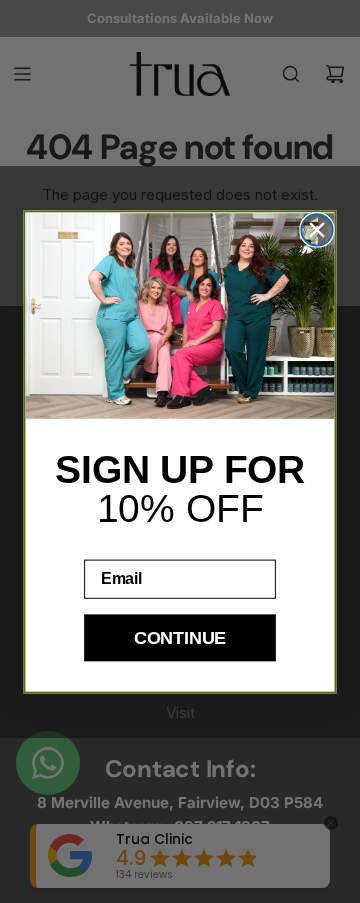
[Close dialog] (316, 229)
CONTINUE (180, 638)
